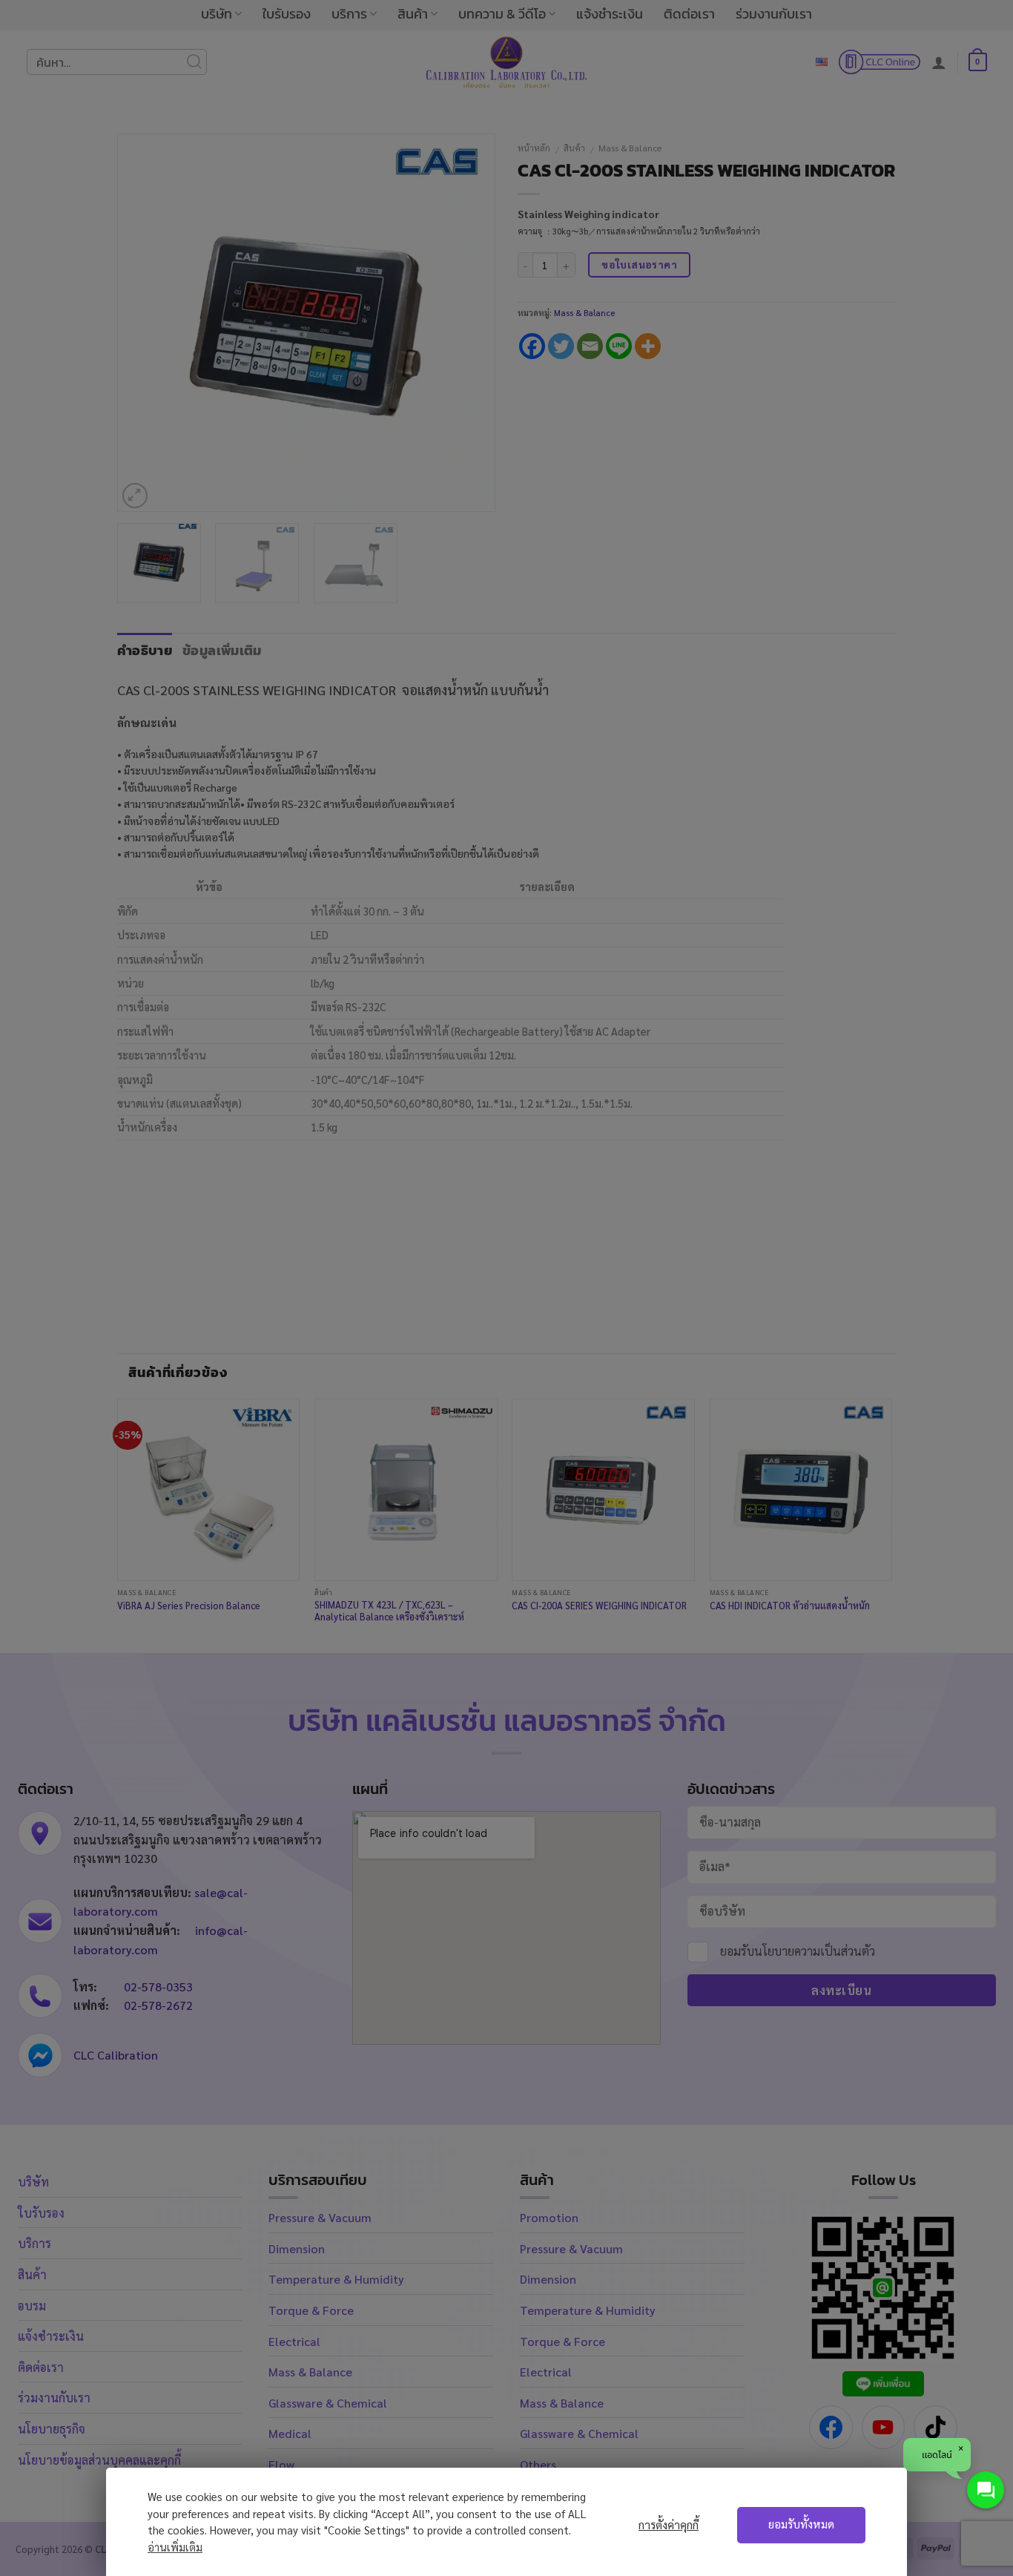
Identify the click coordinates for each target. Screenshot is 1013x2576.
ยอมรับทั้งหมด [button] (801, 2524)
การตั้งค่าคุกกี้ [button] (669, 2525)
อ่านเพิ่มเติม (175, 2547)
